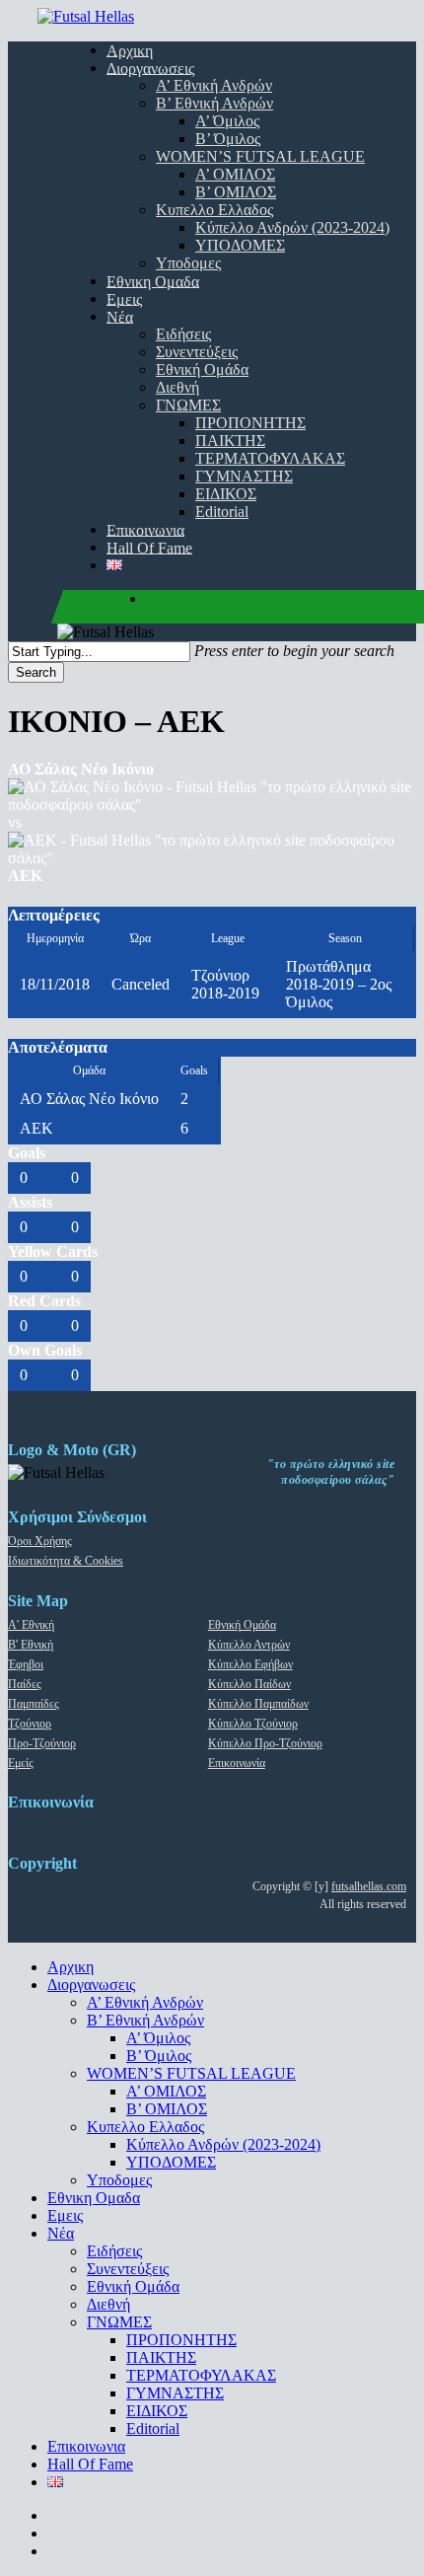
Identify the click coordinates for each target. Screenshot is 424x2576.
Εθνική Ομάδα (242, 1625)
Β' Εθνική (31, 1645)
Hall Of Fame (90, 2464)
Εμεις (65, 2215)
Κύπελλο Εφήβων (250, 1664)
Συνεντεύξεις (128, 2269)
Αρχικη (71, 1967)
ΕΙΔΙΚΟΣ (157, 2411)
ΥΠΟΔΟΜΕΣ (171, 2162)
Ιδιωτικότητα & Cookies (66, 1561)
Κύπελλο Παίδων (249, 1684)
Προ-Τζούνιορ (42, 1743)
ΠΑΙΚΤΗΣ (161, 2357)
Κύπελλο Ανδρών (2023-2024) (223, 2144)
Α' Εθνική (31, 1625)
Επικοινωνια (86, 2446)
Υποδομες (119, 2180)
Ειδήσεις (114, 2251)
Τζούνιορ (30, 1724)
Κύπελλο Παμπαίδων (258, 1704)
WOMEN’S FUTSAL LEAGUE (191, 2073)
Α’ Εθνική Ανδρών (145, 2002)
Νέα (61, 2233)
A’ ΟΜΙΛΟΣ (166, 2091)
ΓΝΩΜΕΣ (119, 2322)
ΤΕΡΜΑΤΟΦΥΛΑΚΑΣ (201, 2375)
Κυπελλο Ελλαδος (145, 2127)
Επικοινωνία (237, 1763)
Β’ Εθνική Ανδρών (145, 2020)
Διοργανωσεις (91, 1985)
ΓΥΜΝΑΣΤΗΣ (175, 2393)
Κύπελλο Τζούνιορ (253, 1724)
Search (36, 672)
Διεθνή (108, 2304)
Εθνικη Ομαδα (94, 2198)
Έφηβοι (26, 1664)
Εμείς (21, 1763)
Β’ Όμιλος (159, 2056)
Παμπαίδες (34, 1704)
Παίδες (25, 1684)
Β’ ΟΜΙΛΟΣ (167, 2109)
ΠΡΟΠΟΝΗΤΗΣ (181, 2340)
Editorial (153, 2429)
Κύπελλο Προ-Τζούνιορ (265, 1743)
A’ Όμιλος (158, 2038)
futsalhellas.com (369, 1886)
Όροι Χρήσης (40, 1541)
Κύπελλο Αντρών (249, 1645)
